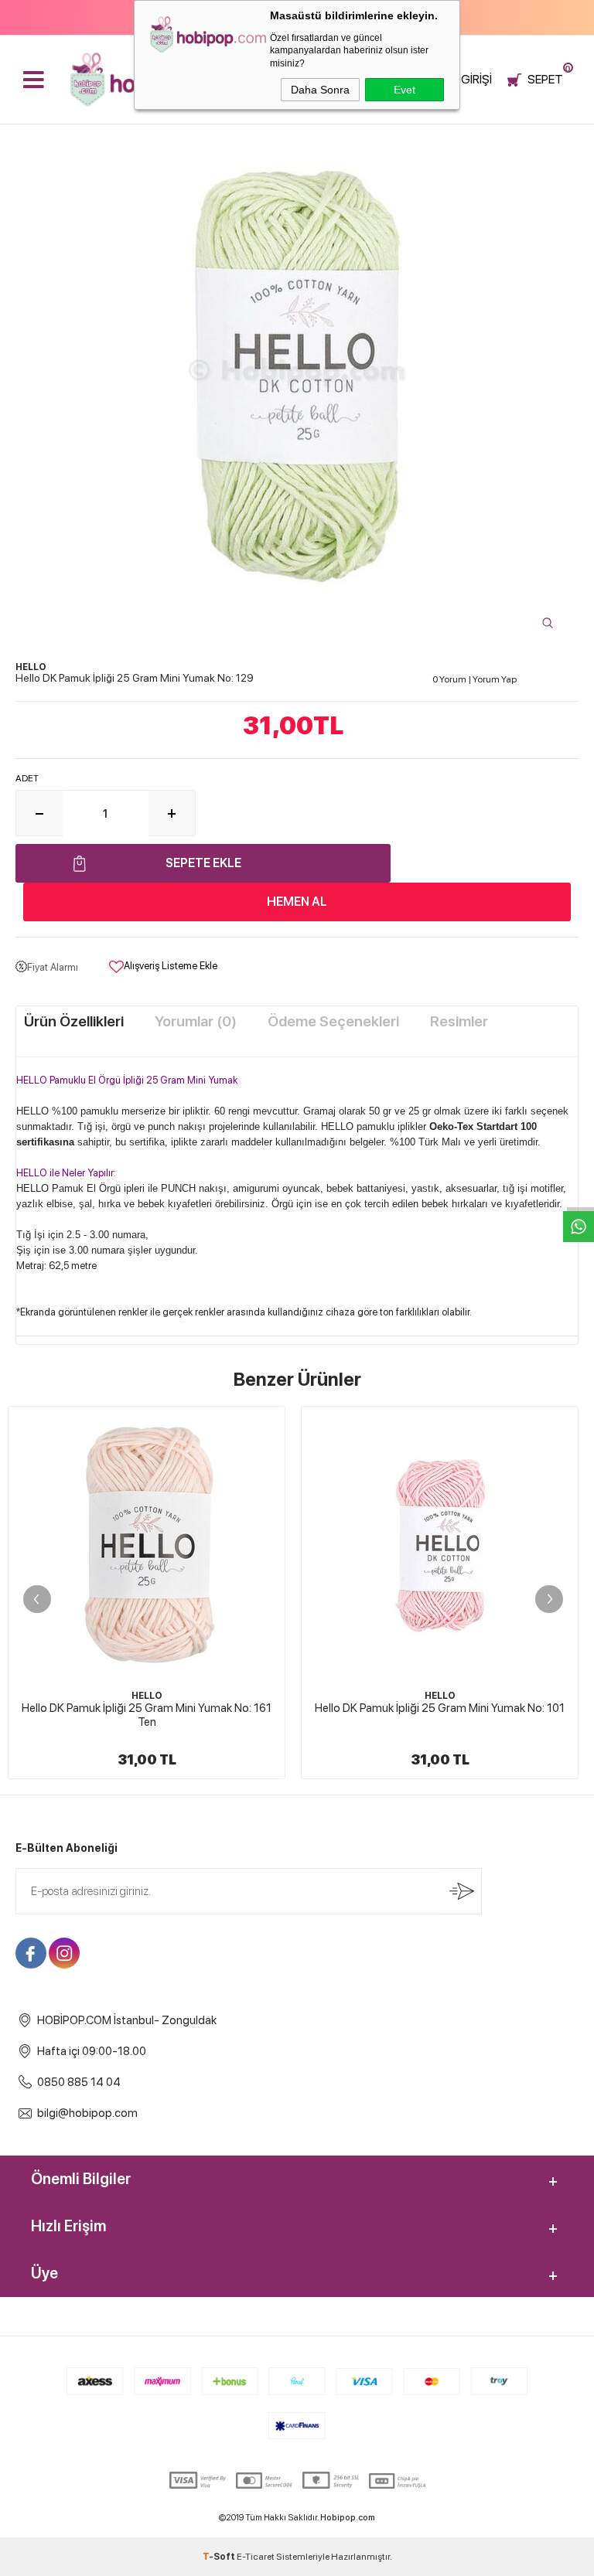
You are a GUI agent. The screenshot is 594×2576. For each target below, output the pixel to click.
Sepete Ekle (203, 863)
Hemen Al (297, 902)
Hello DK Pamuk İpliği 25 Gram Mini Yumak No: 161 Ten (147, 1715)
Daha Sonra (320, 90)
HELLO (147, 1696)
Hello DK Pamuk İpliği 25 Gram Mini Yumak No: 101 (440, 1708)
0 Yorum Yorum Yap (475, 679)
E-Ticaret (256, 2557)
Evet (405, 90)
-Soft (220, 2557)
